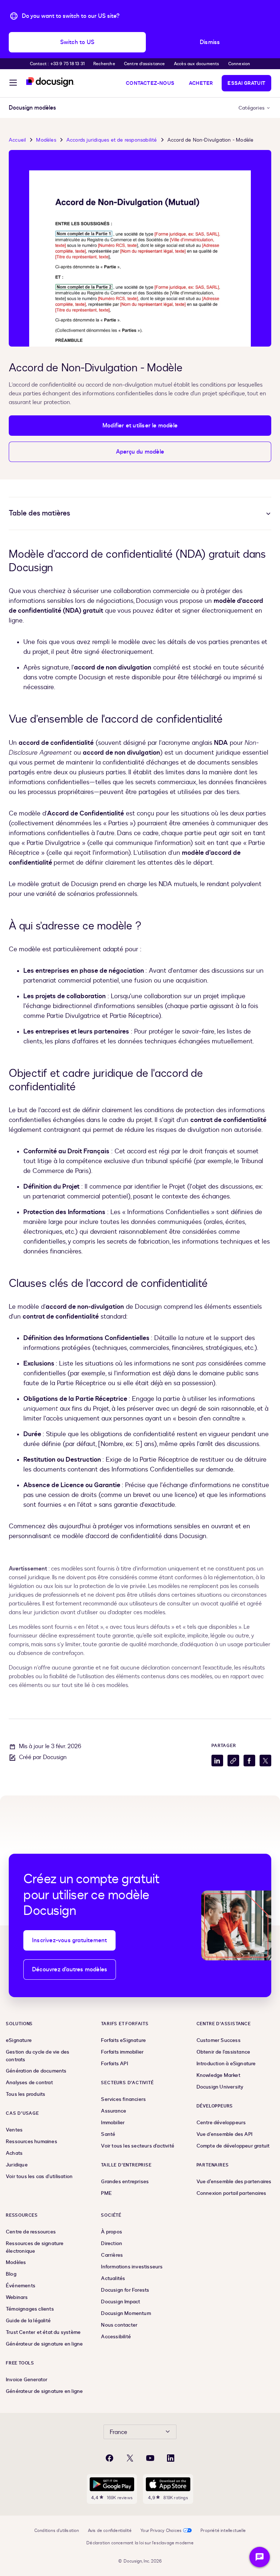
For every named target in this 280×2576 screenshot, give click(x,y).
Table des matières (39, 513)
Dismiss (210, 42)
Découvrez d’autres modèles (70, 1969)
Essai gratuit (246, 83)
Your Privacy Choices (161, 2530)
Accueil (17, 140)
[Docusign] (50, 82)
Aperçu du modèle (140, 452)
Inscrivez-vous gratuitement (69, 1940)
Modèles (46, 140)
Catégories (252, 108)
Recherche (104, 64)
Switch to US (77, 42)
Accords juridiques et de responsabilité (112, 140)
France (118, 2432)
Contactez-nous (150, 83)
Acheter (201, 83)
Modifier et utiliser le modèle (140, 426)
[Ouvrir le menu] (13, 84)
